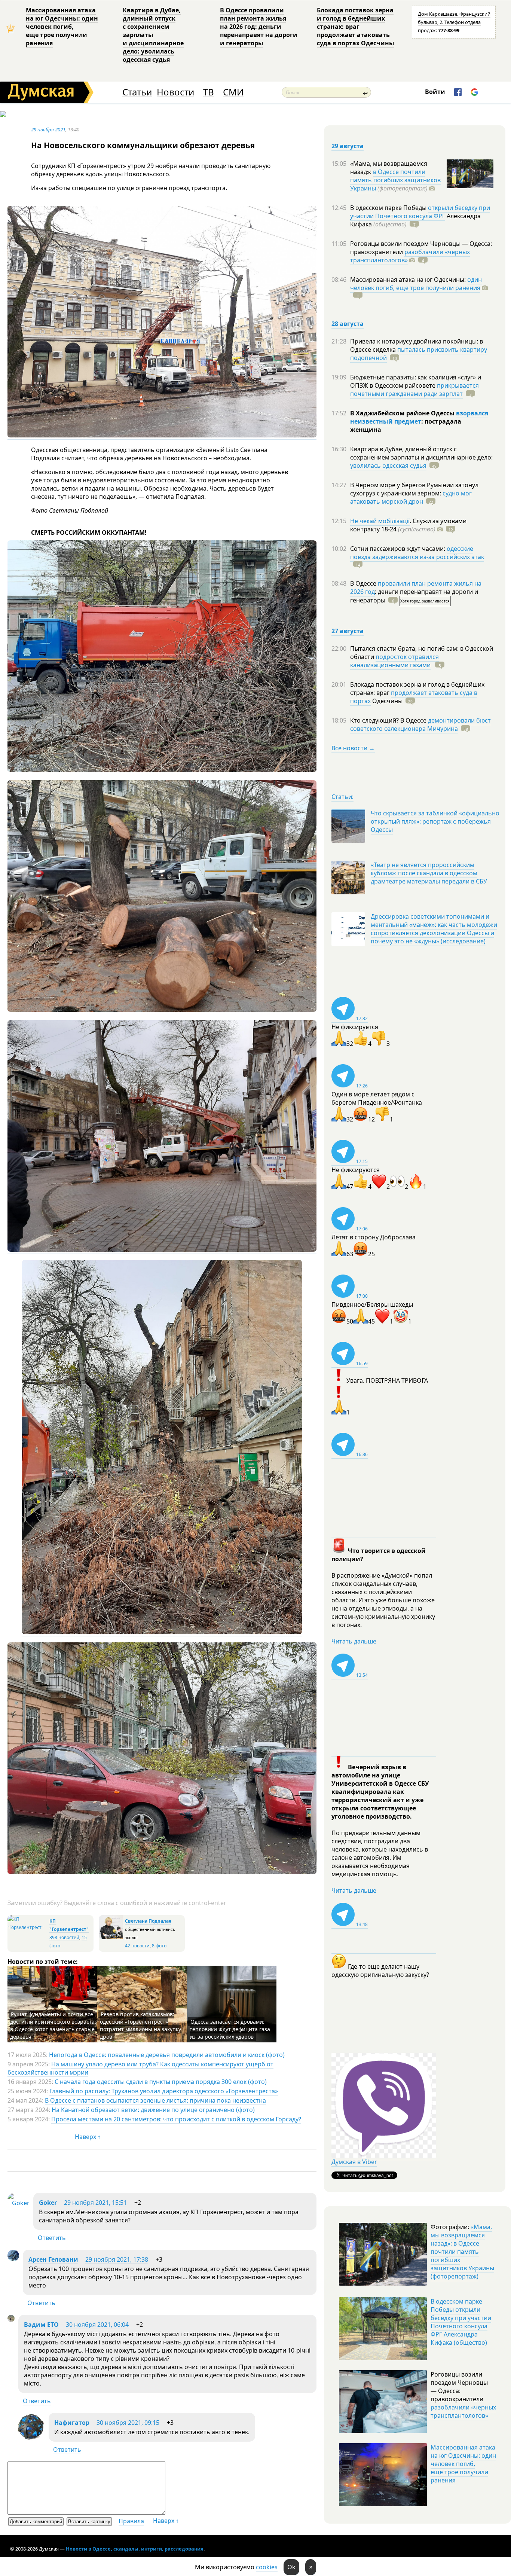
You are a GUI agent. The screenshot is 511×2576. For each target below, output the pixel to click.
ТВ (209, 92)
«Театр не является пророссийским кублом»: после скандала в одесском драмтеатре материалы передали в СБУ (429, 873)
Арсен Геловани (53, 2259)
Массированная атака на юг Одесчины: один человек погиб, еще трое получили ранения (62, 27)
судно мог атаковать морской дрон (411, 497)
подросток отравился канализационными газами (394, 661)
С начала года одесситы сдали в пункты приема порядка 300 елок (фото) (161, 2082)
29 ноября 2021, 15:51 (95, 2203)
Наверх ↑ (88, 2137)
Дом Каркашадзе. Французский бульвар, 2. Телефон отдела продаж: (454, 22)
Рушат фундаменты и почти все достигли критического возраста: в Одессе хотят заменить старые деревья (53, 2025)
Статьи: (342, 797)
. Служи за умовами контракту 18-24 (408, 525)
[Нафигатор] (31, 2439)
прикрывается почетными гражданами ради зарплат (414, 390)
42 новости (137, 1946)
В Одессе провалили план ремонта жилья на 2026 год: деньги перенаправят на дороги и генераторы (259, 27)
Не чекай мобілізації (380, 521)
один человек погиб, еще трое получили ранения (416, 284)
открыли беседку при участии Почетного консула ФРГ (420, 212)
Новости (175, 92)
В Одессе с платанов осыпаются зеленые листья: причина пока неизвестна (155, 2100)
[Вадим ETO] (11, 2320)
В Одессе (364, 583)
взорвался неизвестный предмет (419, 417)
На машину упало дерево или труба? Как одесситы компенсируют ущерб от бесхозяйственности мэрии (140, 2068)
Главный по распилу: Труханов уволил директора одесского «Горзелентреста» (164, 2091)
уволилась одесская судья (388, 466)
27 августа (348, 631)
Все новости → (353, 748)
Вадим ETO (41, 2325)
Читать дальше (354, 1641)
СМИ (233, 92)
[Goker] (19, 2203)
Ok (291, 2567)
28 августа (348, 324)
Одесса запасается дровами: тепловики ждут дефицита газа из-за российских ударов (230, 2029)
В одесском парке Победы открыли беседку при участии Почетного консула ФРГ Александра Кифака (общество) (461, 2322)
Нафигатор (72, 2423)
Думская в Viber (354, 2162)
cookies (267, 2567)
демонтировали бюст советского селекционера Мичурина (420, 724)
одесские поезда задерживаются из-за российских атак (417, 553)
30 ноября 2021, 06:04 (97, 2325)
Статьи (137, 92)
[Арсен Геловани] (13, 2259)
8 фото (159, 1946)
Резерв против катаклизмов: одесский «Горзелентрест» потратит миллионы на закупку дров (140, 2025)
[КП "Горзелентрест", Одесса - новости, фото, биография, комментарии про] (27, 1927)
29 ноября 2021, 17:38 (117, 2259)
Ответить (52, 2238)
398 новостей (64, 1937)
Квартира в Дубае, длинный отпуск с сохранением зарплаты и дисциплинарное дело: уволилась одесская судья (153, 35)
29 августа (348, 146)
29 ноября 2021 (48, 129)
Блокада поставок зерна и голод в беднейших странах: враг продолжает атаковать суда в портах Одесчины (356, 27)
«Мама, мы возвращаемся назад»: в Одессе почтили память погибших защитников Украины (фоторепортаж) (462, 2252)
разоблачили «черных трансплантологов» (410, 256)
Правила (131, 2521)
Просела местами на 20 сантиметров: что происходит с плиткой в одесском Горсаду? (176, 2119)
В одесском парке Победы (389, 208)
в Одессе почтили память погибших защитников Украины (395, 180)
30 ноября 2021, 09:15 (128, 2423)
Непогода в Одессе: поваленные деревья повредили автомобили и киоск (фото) (167, 2055)
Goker (48, 2203)
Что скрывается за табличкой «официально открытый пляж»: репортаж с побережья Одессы (435, 821)
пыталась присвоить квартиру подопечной (419, 354)
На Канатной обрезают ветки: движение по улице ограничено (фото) (153, 2110)
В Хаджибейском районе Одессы (403, 413)
